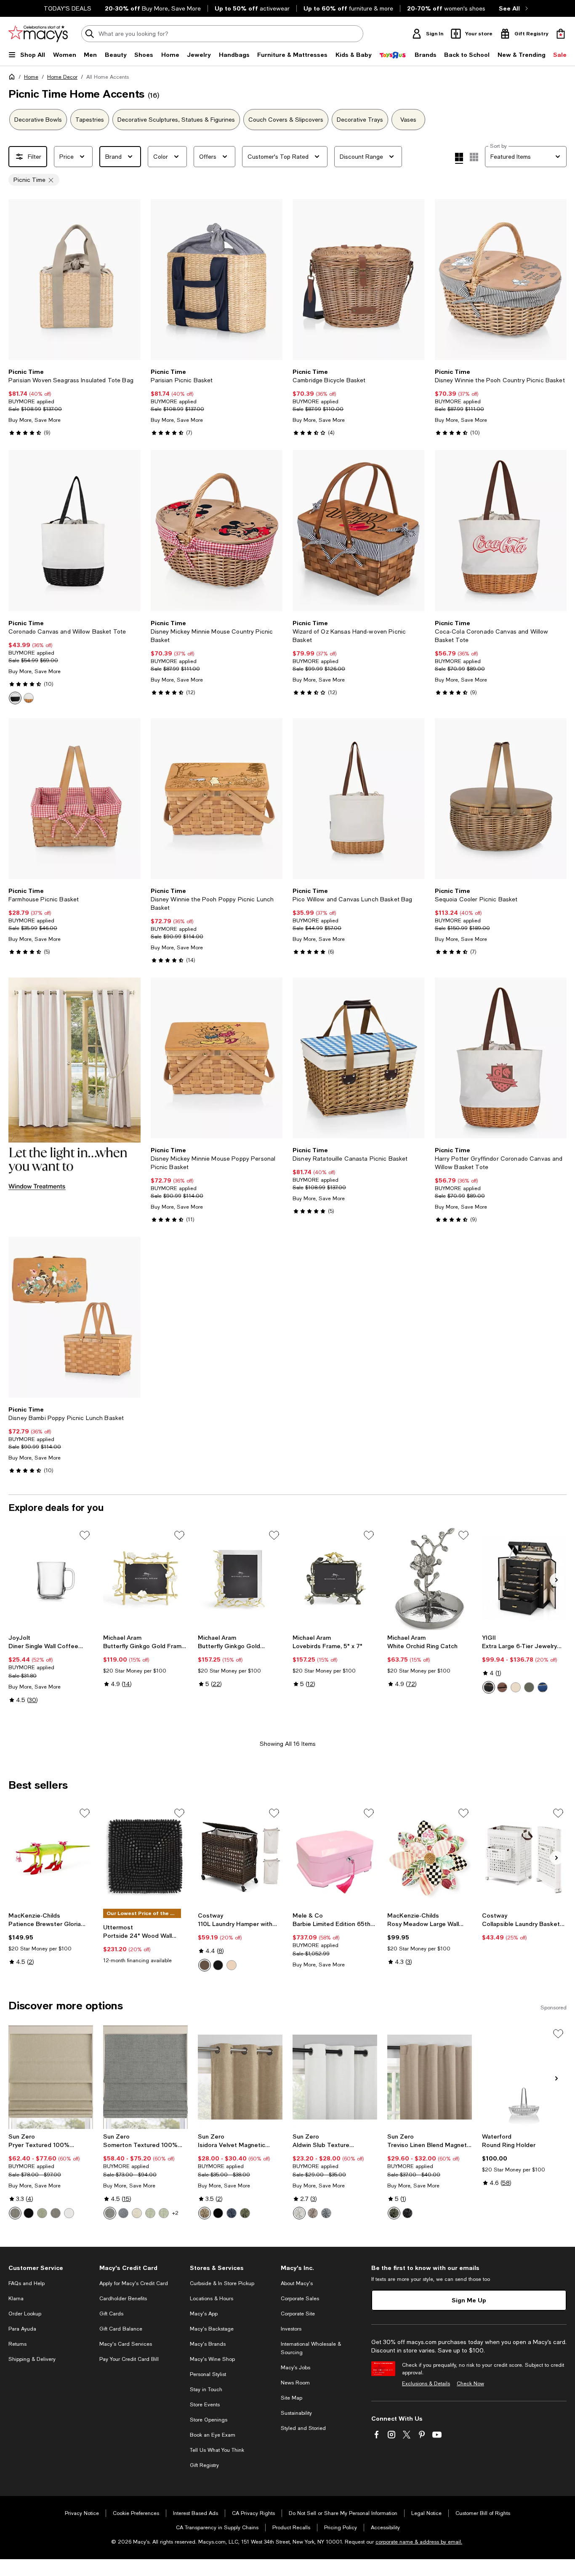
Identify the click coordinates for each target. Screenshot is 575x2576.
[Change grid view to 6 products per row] (474, 157)
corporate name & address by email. (419, 2542)
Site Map (291, 2398)
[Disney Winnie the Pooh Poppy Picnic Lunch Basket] (217, 799)
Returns (17, 2344)
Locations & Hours (212, 2299)
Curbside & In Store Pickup (222, 2283)
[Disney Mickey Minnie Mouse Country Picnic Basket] (217, 530)
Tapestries (90, 120)
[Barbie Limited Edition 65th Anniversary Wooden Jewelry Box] (335, 1856)
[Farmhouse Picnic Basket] (75, 799)
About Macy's (297, 2283)
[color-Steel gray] (56, 2213)
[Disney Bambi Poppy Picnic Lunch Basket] (75, 1317)
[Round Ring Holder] (524, 2077)
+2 (175, 2213)
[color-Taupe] (205, 2213)
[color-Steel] (15, 2213)
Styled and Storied (303, 2428)
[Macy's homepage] (13, 78)
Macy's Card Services (126, 2344)
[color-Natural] (232, 1965)
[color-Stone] (313, 2213)
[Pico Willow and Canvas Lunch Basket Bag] (359, 799)
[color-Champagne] (516, 1687)
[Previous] (19, 280)
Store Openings (209, 2420)
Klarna (16, 2299)
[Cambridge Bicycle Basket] (359, 280)
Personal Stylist (208, 2374)
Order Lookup (25, 2314)
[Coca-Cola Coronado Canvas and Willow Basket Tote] (501, 530)
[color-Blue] (543, 1687)
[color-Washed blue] (326, 2213)
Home (31, 77)
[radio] (15, 698)
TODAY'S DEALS (68, 8)
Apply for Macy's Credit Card (134, 2283)
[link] (75, 402)
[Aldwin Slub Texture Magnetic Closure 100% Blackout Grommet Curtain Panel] (335, 2077)
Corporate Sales (300, 2299)
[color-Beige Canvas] (29, 698)
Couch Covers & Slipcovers (286, 120)
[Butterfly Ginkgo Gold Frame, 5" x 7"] (145, 1578)
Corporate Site (298, 2314)
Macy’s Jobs (295, 2368)
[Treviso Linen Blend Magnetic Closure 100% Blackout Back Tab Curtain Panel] (430, 2077)
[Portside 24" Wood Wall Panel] (145, 1856)
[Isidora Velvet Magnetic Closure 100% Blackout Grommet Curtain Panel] (240, 2077)
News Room (295, 2383)
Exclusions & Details (426, 2384)
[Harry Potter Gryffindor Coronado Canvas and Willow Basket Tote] (501, 1058)
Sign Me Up (469, 2300)
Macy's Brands (208, 2344)
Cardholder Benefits (123, 2299)
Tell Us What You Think (217, 2450)
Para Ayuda (22, 2329)
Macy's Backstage (212, 2329)
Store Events (205, 2405)
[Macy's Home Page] (38, 34)
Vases (408, 120)
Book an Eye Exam (213, 2435)
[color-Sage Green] (150, 2213)
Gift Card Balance (121, 2329)
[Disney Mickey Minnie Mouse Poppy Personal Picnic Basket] (217, 1058)
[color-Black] (489, 1687)
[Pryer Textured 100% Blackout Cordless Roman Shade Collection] (51, 2077)
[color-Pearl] (299, 2213)
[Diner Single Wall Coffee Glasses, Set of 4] (51, 1578)
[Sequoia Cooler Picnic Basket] (501, 799)
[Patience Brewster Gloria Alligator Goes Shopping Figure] (51, 1856)
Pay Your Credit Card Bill (129, 2359)
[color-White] (69, 2213)
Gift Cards (111, 2314)
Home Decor (62, 77)
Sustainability (296, 2413)
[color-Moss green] (394, 2213)
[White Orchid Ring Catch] (430, 1578)
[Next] (130, 280)
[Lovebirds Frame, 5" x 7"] (335, 1578)
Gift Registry (204, 2465)
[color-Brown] (502, 1687)
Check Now (470, 2384)
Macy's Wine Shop (212, 2359)
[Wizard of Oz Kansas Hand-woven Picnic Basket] (359, 530)
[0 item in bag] (561, 34)
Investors (291, 2329)
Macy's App (204, 2314)
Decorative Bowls (38, 120)
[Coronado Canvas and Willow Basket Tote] (75, 530)
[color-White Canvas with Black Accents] (15, 698)
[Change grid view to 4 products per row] (459, 158)
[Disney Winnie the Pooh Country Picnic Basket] (501, 280)
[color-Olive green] (245, 2213)
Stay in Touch (206, 2390)
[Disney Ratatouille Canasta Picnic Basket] (359, 1058)
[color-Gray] (110, 2213)
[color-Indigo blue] (232, 2213)
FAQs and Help (27, 2283)
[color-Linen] (137, 2213)
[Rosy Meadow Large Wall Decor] (430, 1856)
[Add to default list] (85, 1535)
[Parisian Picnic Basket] (217, 280)
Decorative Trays (360, 120)
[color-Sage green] (42, 2213)
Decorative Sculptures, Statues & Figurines (176, 120)
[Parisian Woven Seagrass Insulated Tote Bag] (75, 280)
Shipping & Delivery (32, 2359)
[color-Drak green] (529, 1687)
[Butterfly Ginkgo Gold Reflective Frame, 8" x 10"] (240, 1578)
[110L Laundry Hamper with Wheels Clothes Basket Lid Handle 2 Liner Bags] (240, 1856)
